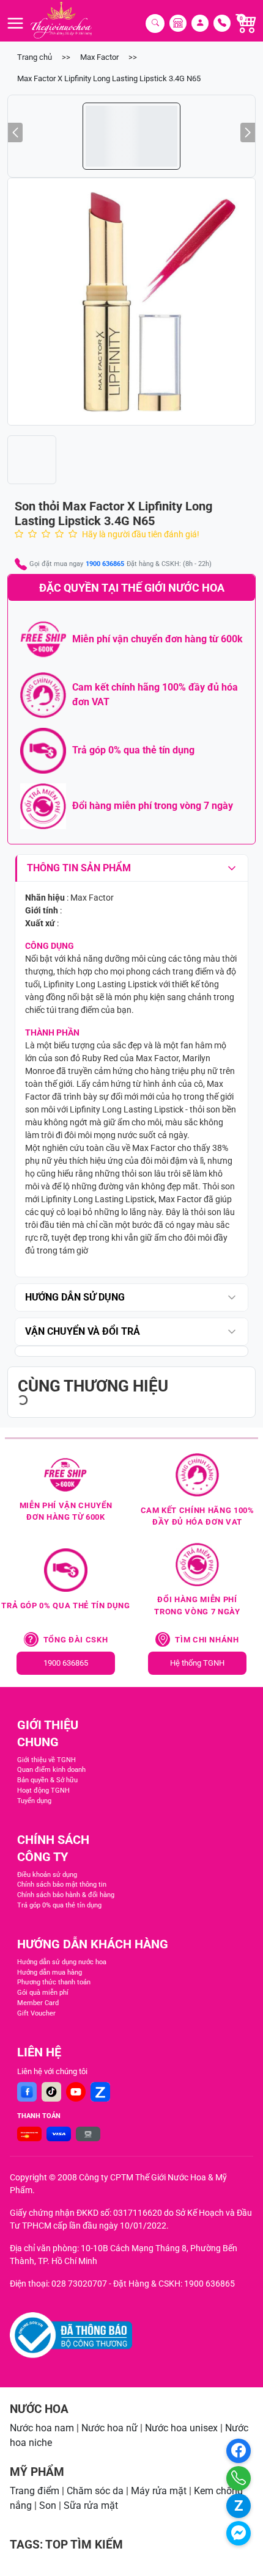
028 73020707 (79, 2284)
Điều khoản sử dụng (47, 1875)
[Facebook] (27, 2092)
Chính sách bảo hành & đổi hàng (66, 1895)
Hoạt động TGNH (43, 1791)
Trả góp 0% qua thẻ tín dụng (59, 1905)
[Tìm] (155, 24)
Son (48, 2505)
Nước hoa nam (42, 2428)
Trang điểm (35, 2491)
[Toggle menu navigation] (15, 23)
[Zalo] (100, 2092)
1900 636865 (105, 564)
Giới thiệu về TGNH (46, 1760)
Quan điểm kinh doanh (51, 1770)
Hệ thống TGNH (197, 1663)
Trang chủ (35, 57)
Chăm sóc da (95, 2491)
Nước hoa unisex (181, 2428)
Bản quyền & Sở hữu (47, 1780)
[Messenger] (239, 2533)
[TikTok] (51, 2092)
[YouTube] (76, 2092)
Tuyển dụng (34, 1801)
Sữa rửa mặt (91, 2505)
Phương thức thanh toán (54, 1982)
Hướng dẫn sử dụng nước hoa (62, 1962)
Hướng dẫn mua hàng (50, 1972)
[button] (131, 302)
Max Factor (99, 57)
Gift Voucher (36, 2013)
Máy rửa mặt (159, 2491)
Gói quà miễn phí (43, 1993)
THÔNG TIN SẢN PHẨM (79, 868)
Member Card (38, 2003)
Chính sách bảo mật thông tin (62, 1885)
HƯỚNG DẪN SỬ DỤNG (75, 1297)
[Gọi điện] (239, 2478)
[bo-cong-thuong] (71, 2335)
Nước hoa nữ (109, 2428)
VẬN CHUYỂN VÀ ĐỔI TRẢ (83, 1331)
